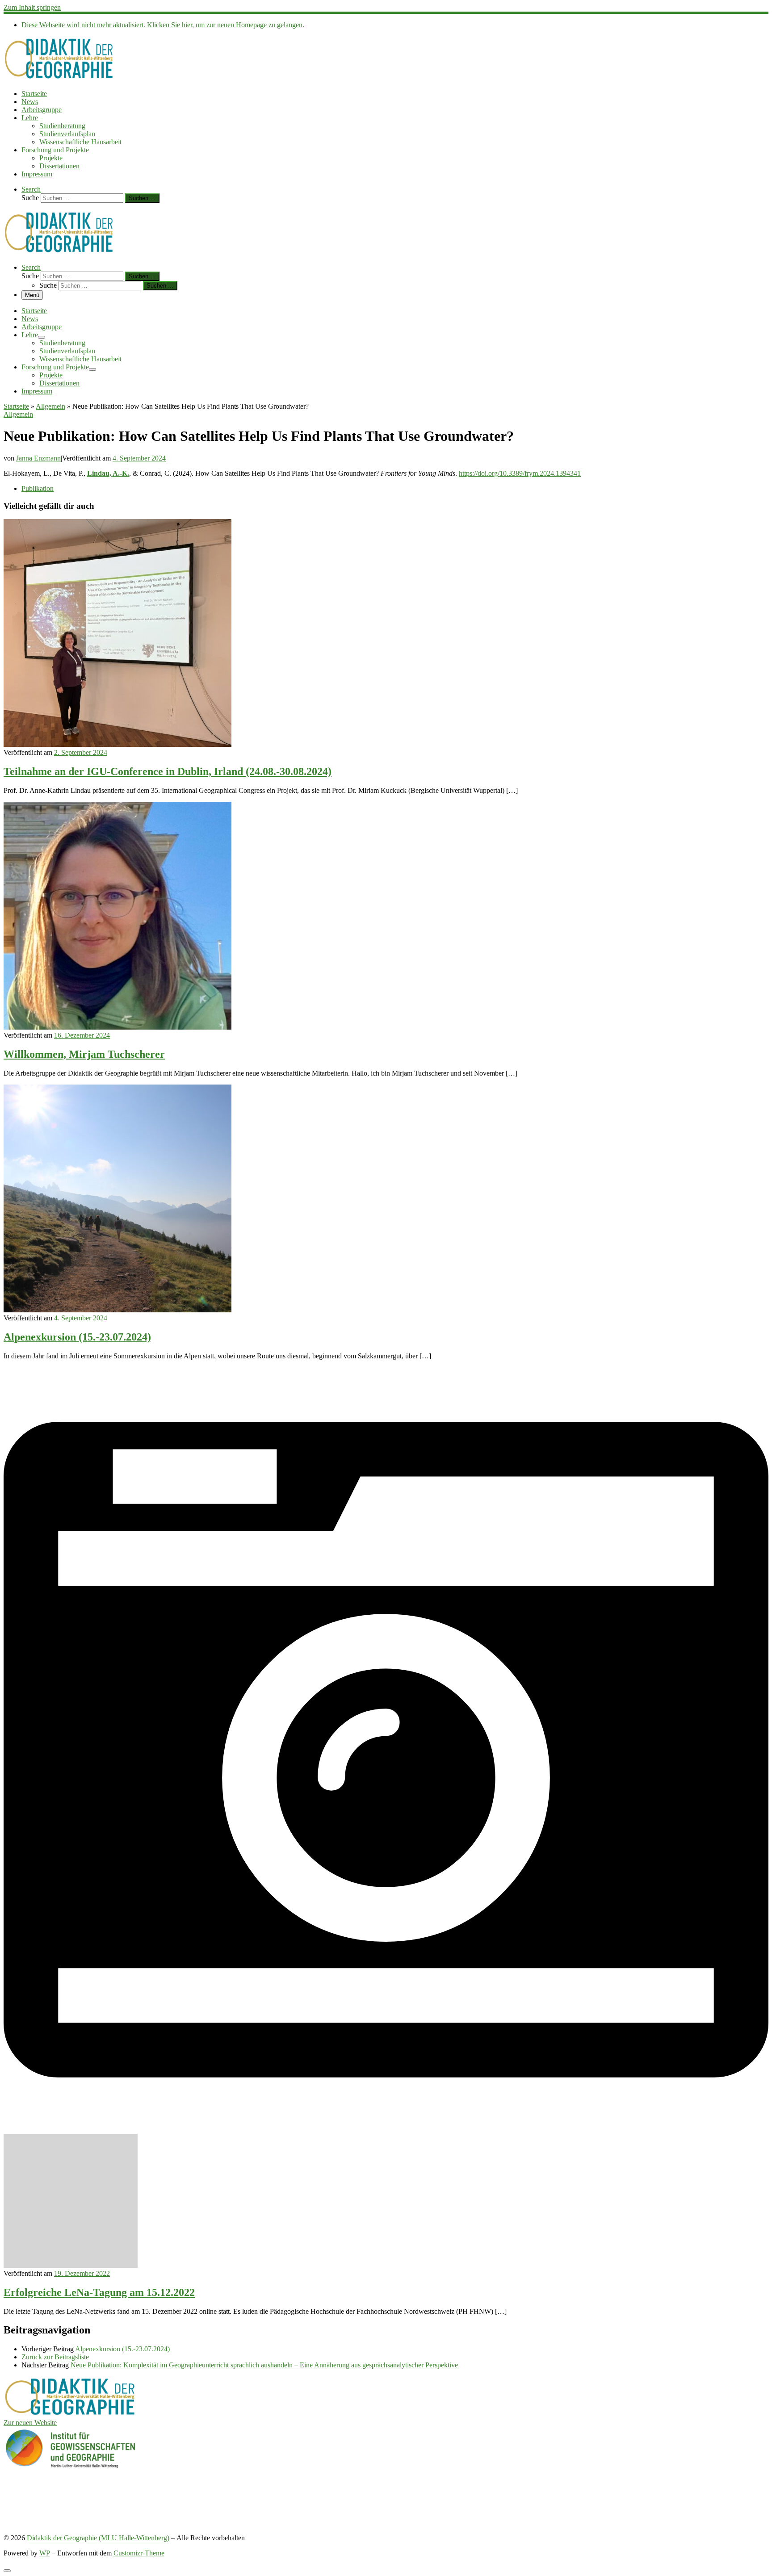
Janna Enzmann (38, 458)
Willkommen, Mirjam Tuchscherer (84, 1054)
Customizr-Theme (139, 2553)
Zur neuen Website (30, 2423)
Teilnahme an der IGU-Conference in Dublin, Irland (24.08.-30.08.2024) (168, 771)
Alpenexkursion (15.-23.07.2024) (77, 1337)
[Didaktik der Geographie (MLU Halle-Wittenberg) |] (59, 78)
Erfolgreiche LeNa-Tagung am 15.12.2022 (99, 2292)
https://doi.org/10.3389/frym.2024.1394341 (520, 473)
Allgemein (50, 406)
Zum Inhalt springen (32, 7)
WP (45, 2553)
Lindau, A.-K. (108, 473)
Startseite (16, 406)
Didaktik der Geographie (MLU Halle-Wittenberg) (98, 2538)
